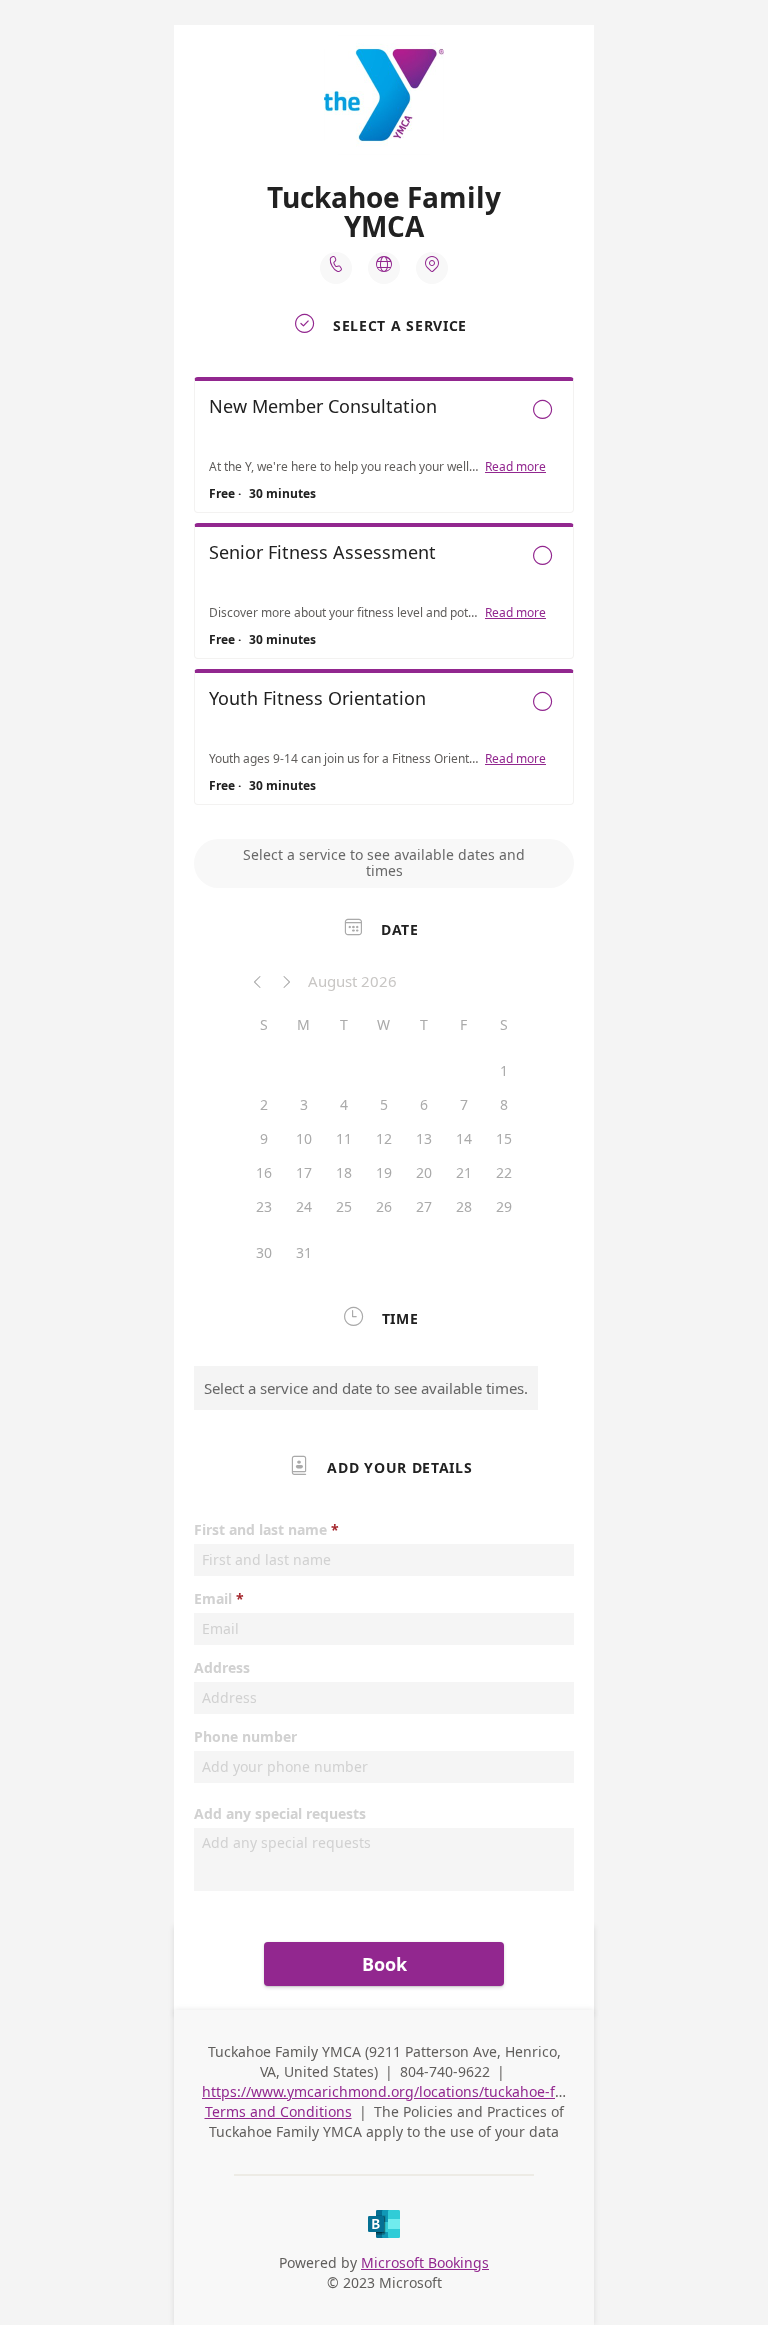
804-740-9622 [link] (445, 2071)
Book (384, 1964)
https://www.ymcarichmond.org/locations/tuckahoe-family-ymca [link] (416, 2091)
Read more (515, 467)
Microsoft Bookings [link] (425, 2262)
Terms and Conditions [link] (278, 2111)
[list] (384, 596)
